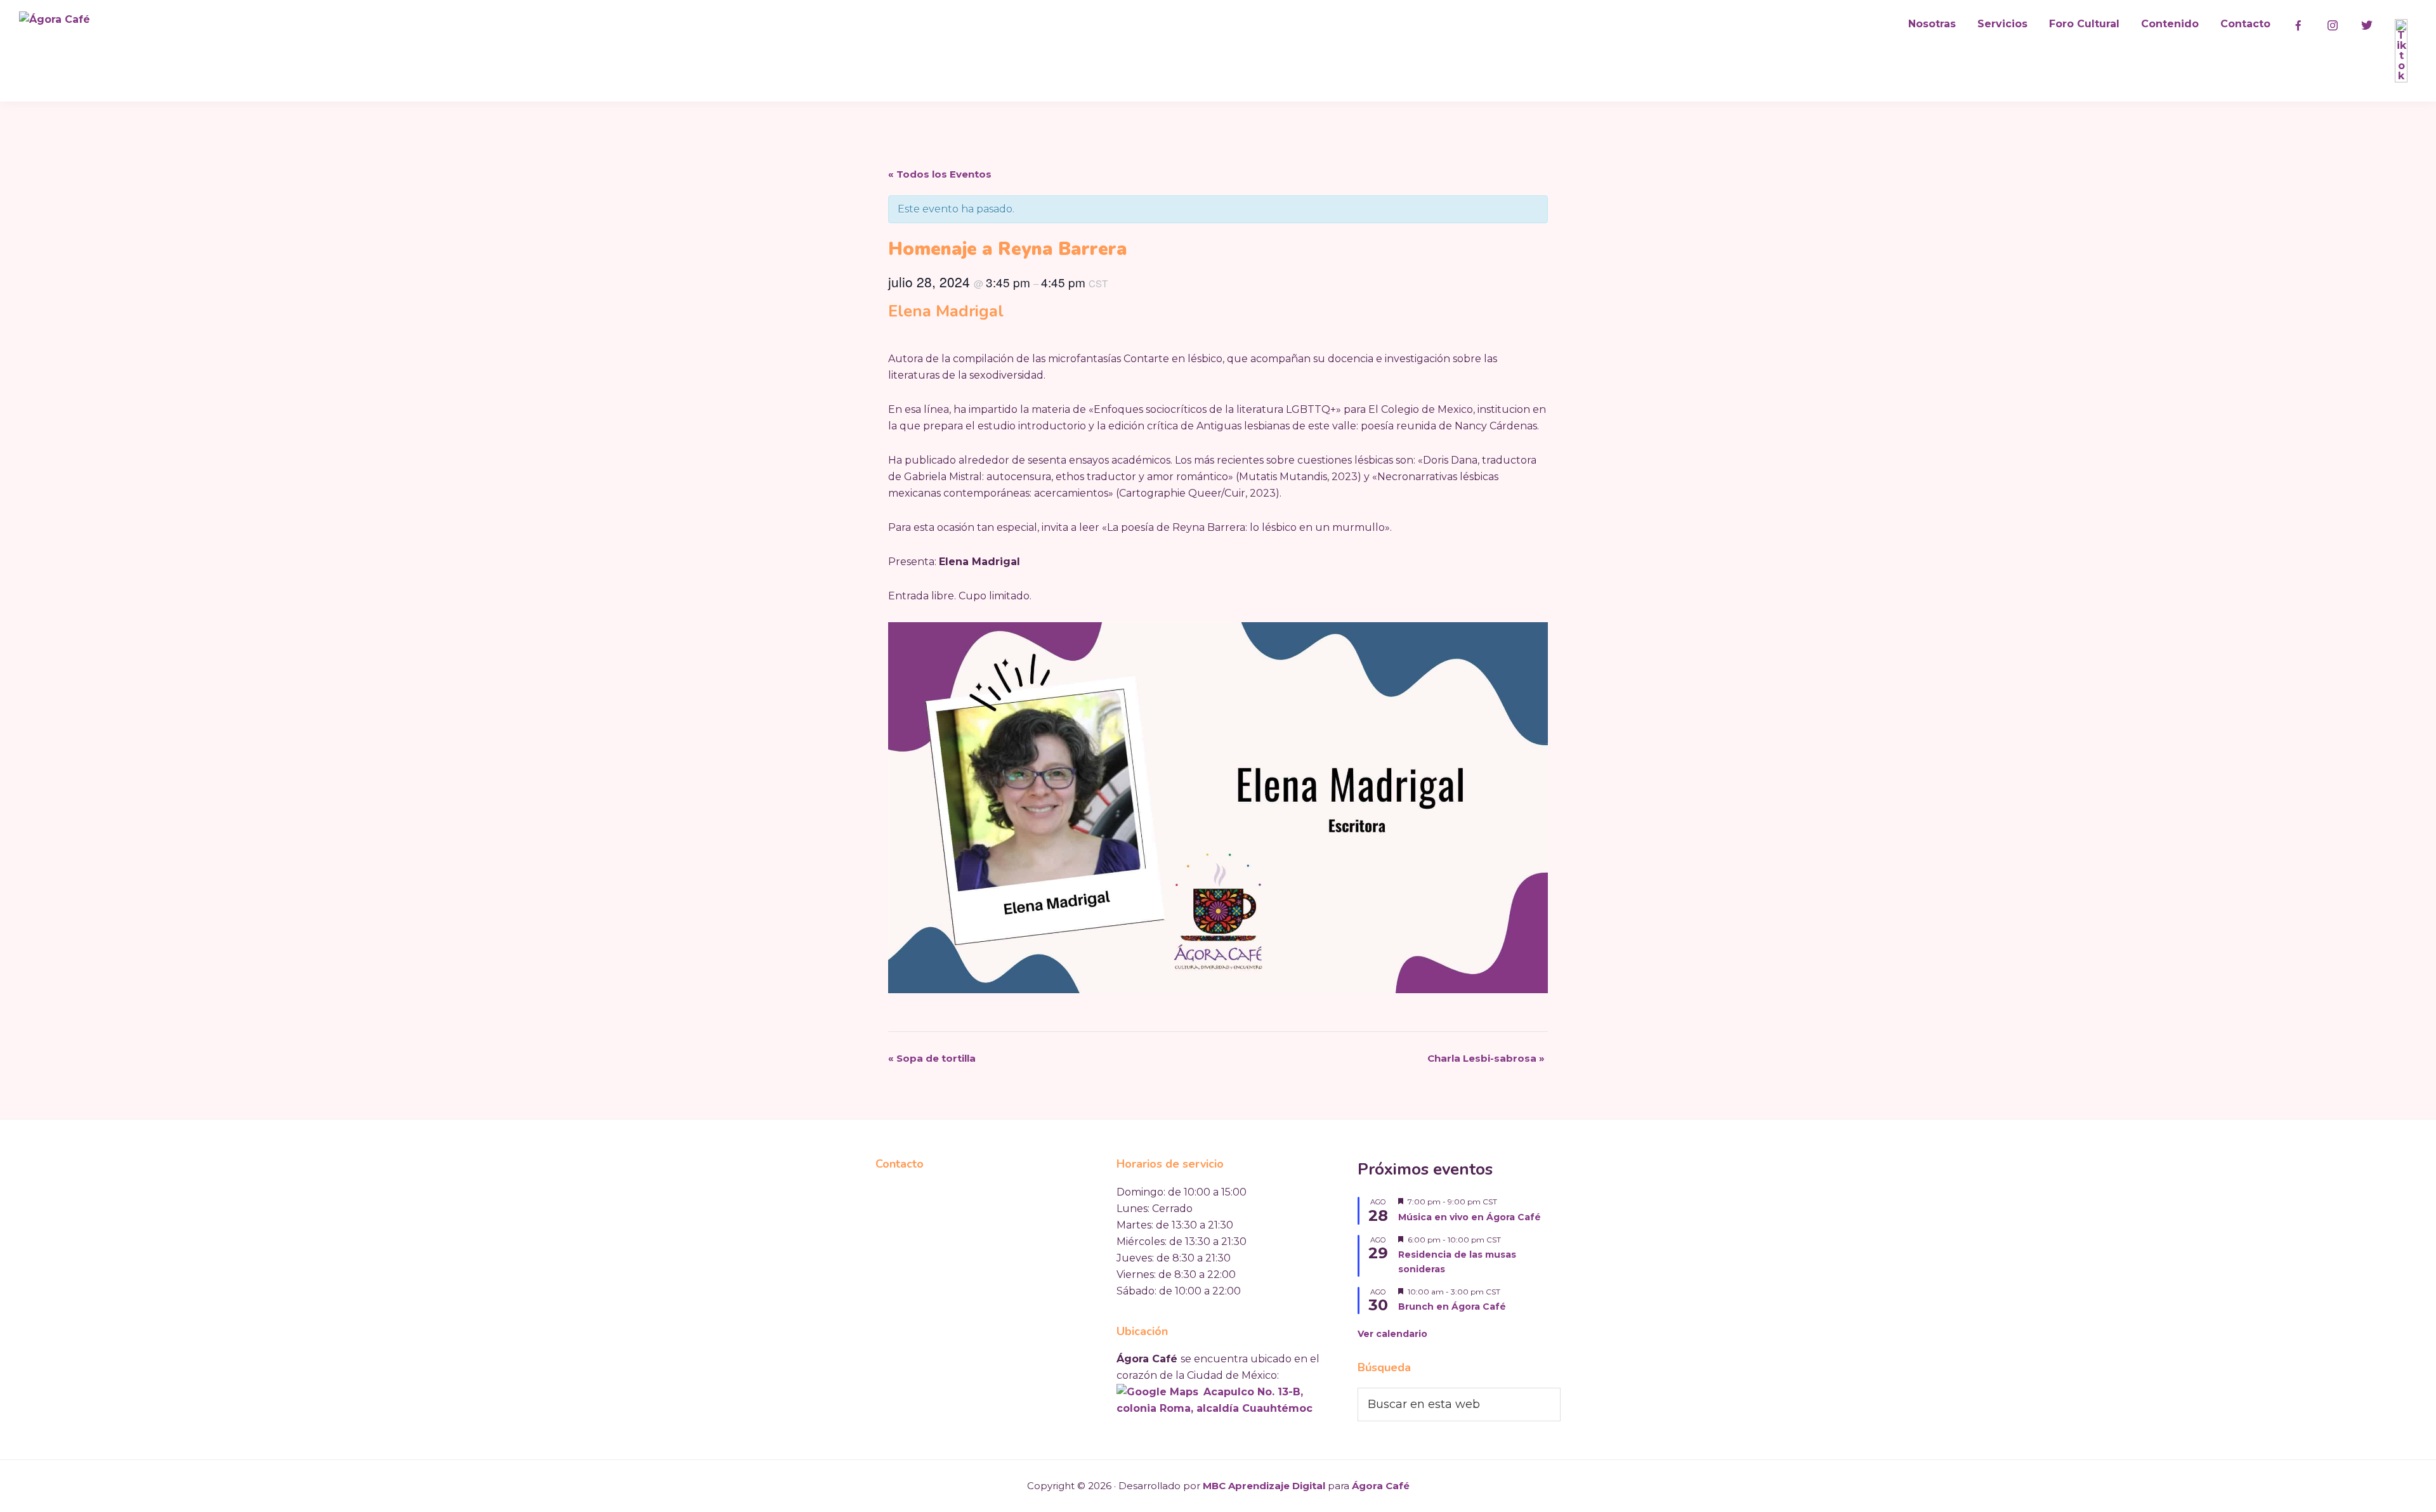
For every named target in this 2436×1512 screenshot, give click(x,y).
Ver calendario (1392, 1334)
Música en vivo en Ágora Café (1470, 1217)
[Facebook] (2298, 25)
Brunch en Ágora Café (1452, 1307)
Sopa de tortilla (932, 1058)
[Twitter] (2367, 25)
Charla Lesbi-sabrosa (1486, 1058)
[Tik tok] (2401, 51)
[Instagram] (2333, 25)
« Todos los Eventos (940, 174)
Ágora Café (1381, 1486)
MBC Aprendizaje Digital (1264, 1486)
